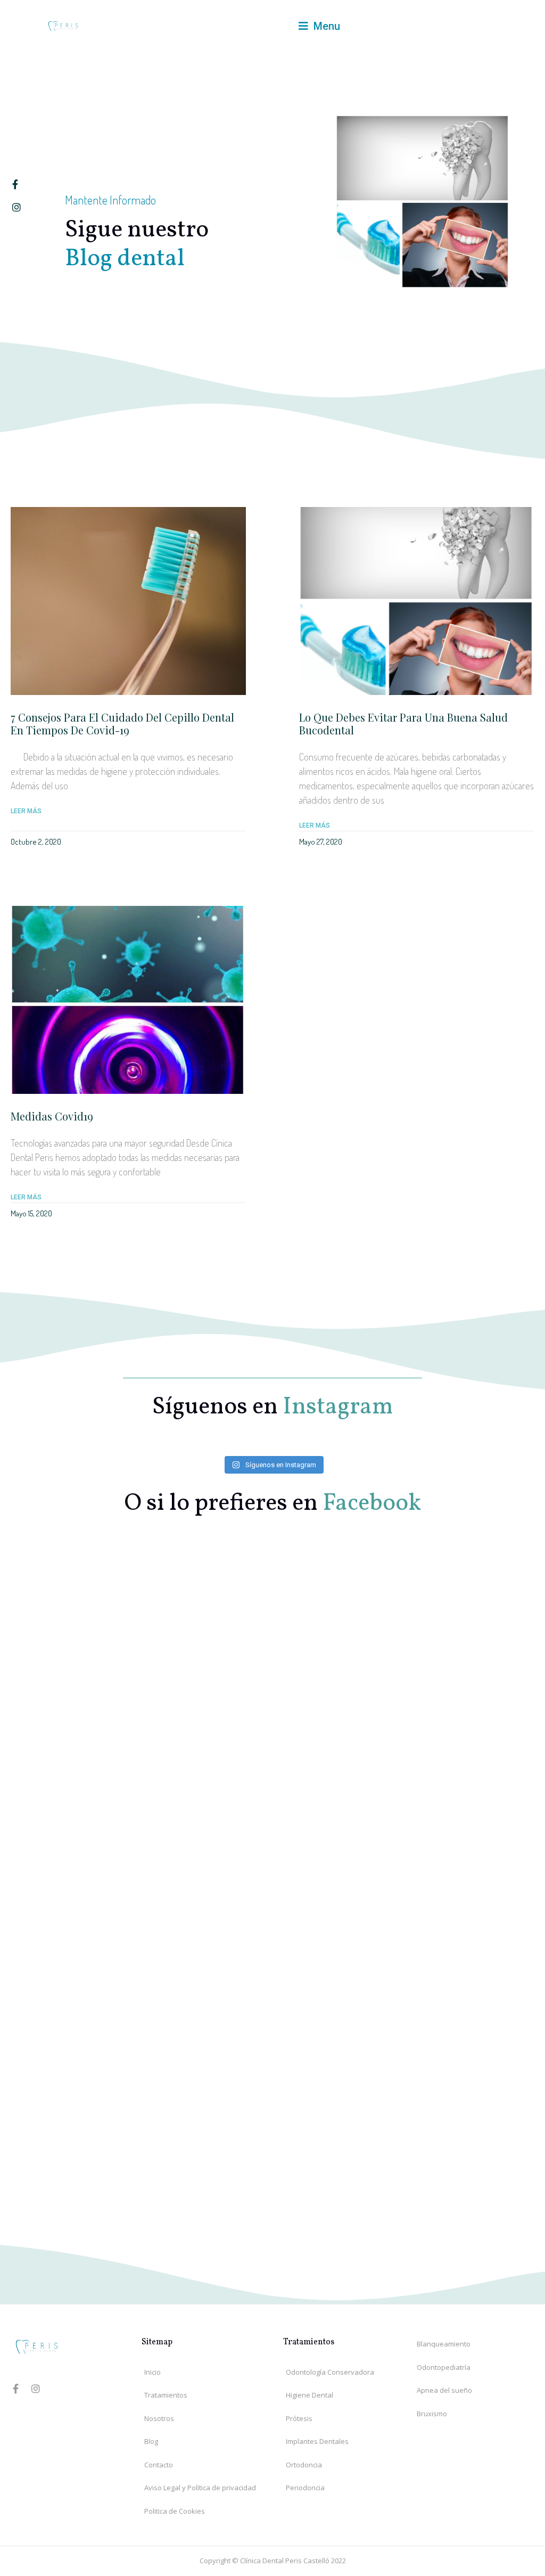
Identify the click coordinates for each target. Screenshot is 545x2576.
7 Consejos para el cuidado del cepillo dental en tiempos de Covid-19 (122, 723)
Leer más (26, 811)
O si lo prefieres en (272, 1504)
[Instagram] (36, 2389)
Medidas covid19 (52, 1116)
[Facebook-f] (15, 2389)
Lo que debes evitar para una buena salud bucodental (403, 723)
